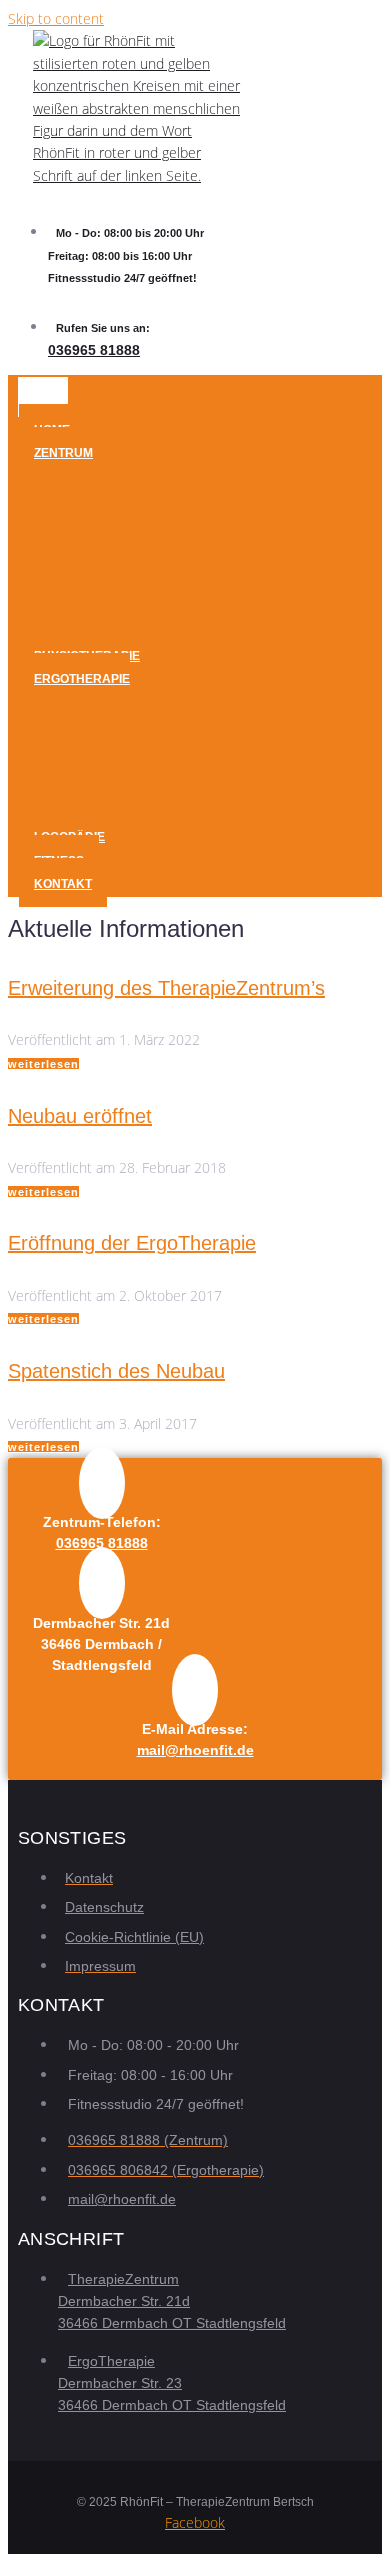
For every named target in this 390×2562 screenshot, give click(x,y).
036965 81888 (94, 350)
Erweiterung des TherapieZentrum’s (166, 988)
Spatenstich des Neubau (116, 1371)
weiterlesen (43, 1064)
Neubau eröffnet (80, 1116)
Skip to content (56, 18)
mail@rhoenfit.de (195, 1750)
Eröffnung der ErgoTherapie (132, 1243)
